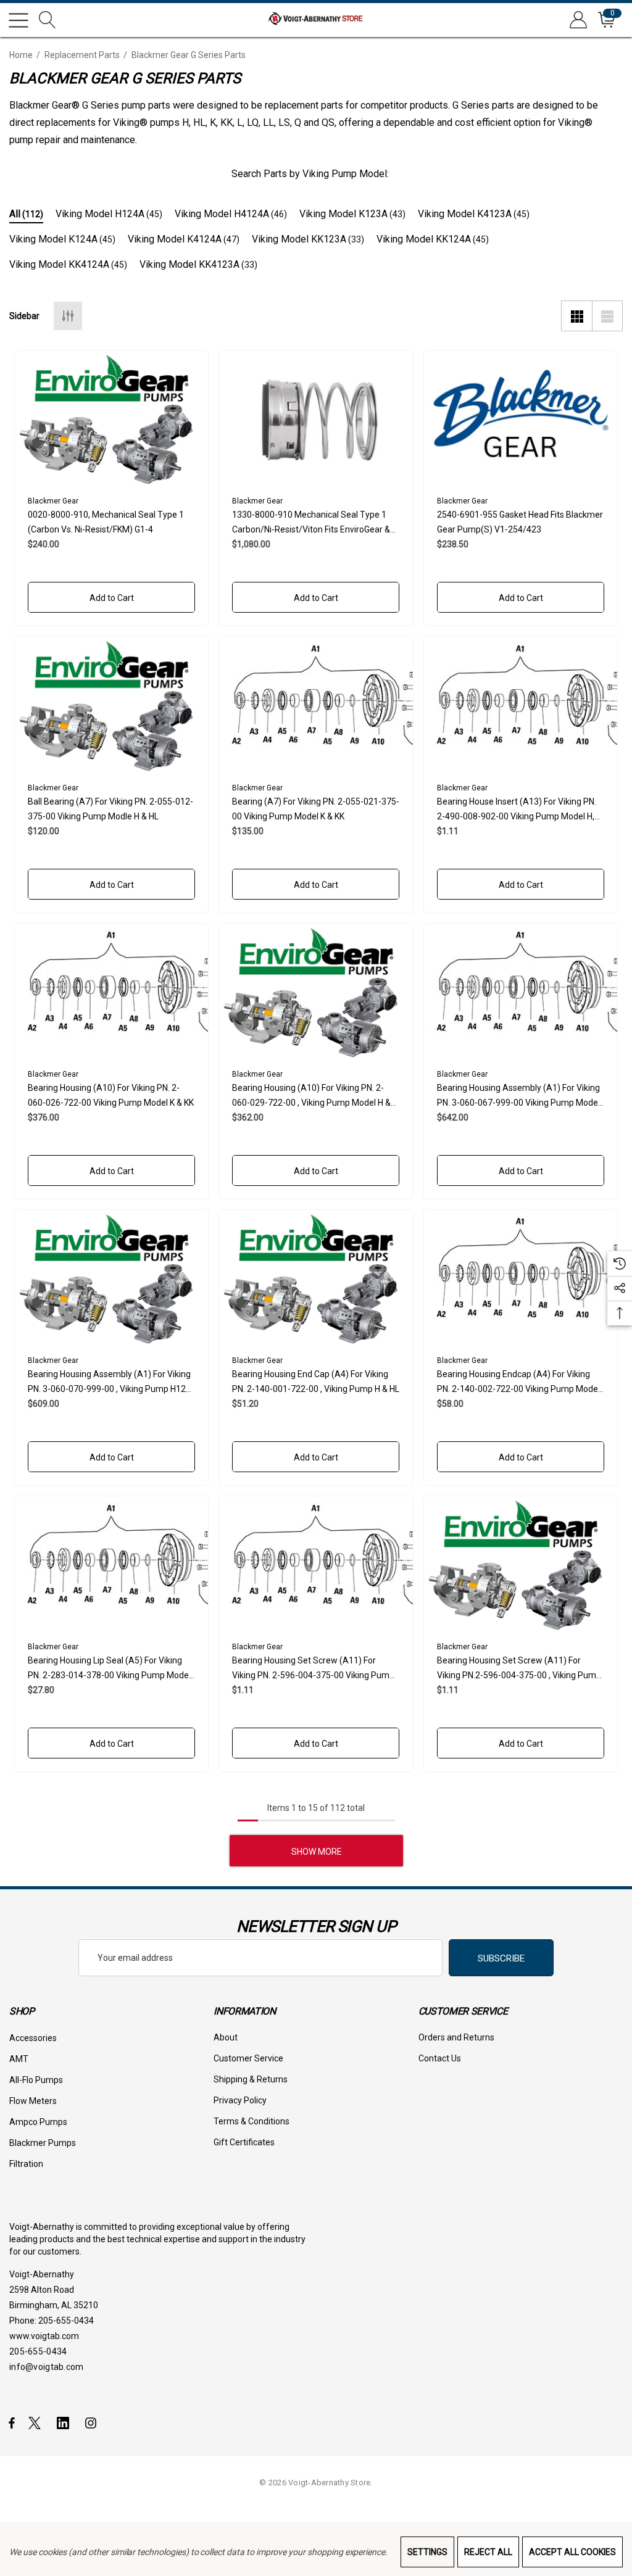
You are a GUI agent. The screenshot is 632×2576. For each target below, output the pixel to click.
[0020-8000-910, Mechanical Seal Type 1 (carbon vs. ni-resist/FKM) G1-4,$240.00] (111, 418)
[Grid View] (576, 316)
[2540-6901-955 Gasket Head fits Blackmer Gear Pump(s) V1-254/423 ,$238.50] (521, 418)
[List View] (607, 316)
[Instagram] (93, 2422)
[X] (37, 2422)
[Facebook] (12, 2422)
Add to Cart (112, 598)
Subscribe (501, 1958)
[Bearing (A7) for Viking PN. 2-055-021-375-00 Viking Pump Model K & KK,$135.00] (316, 705)
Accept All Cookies (572, 2552)
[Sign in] (577, 20)
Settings (427, 2552)
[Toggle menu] (19, 20)
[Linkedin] (65, 2422)
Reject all (488, 2552)
